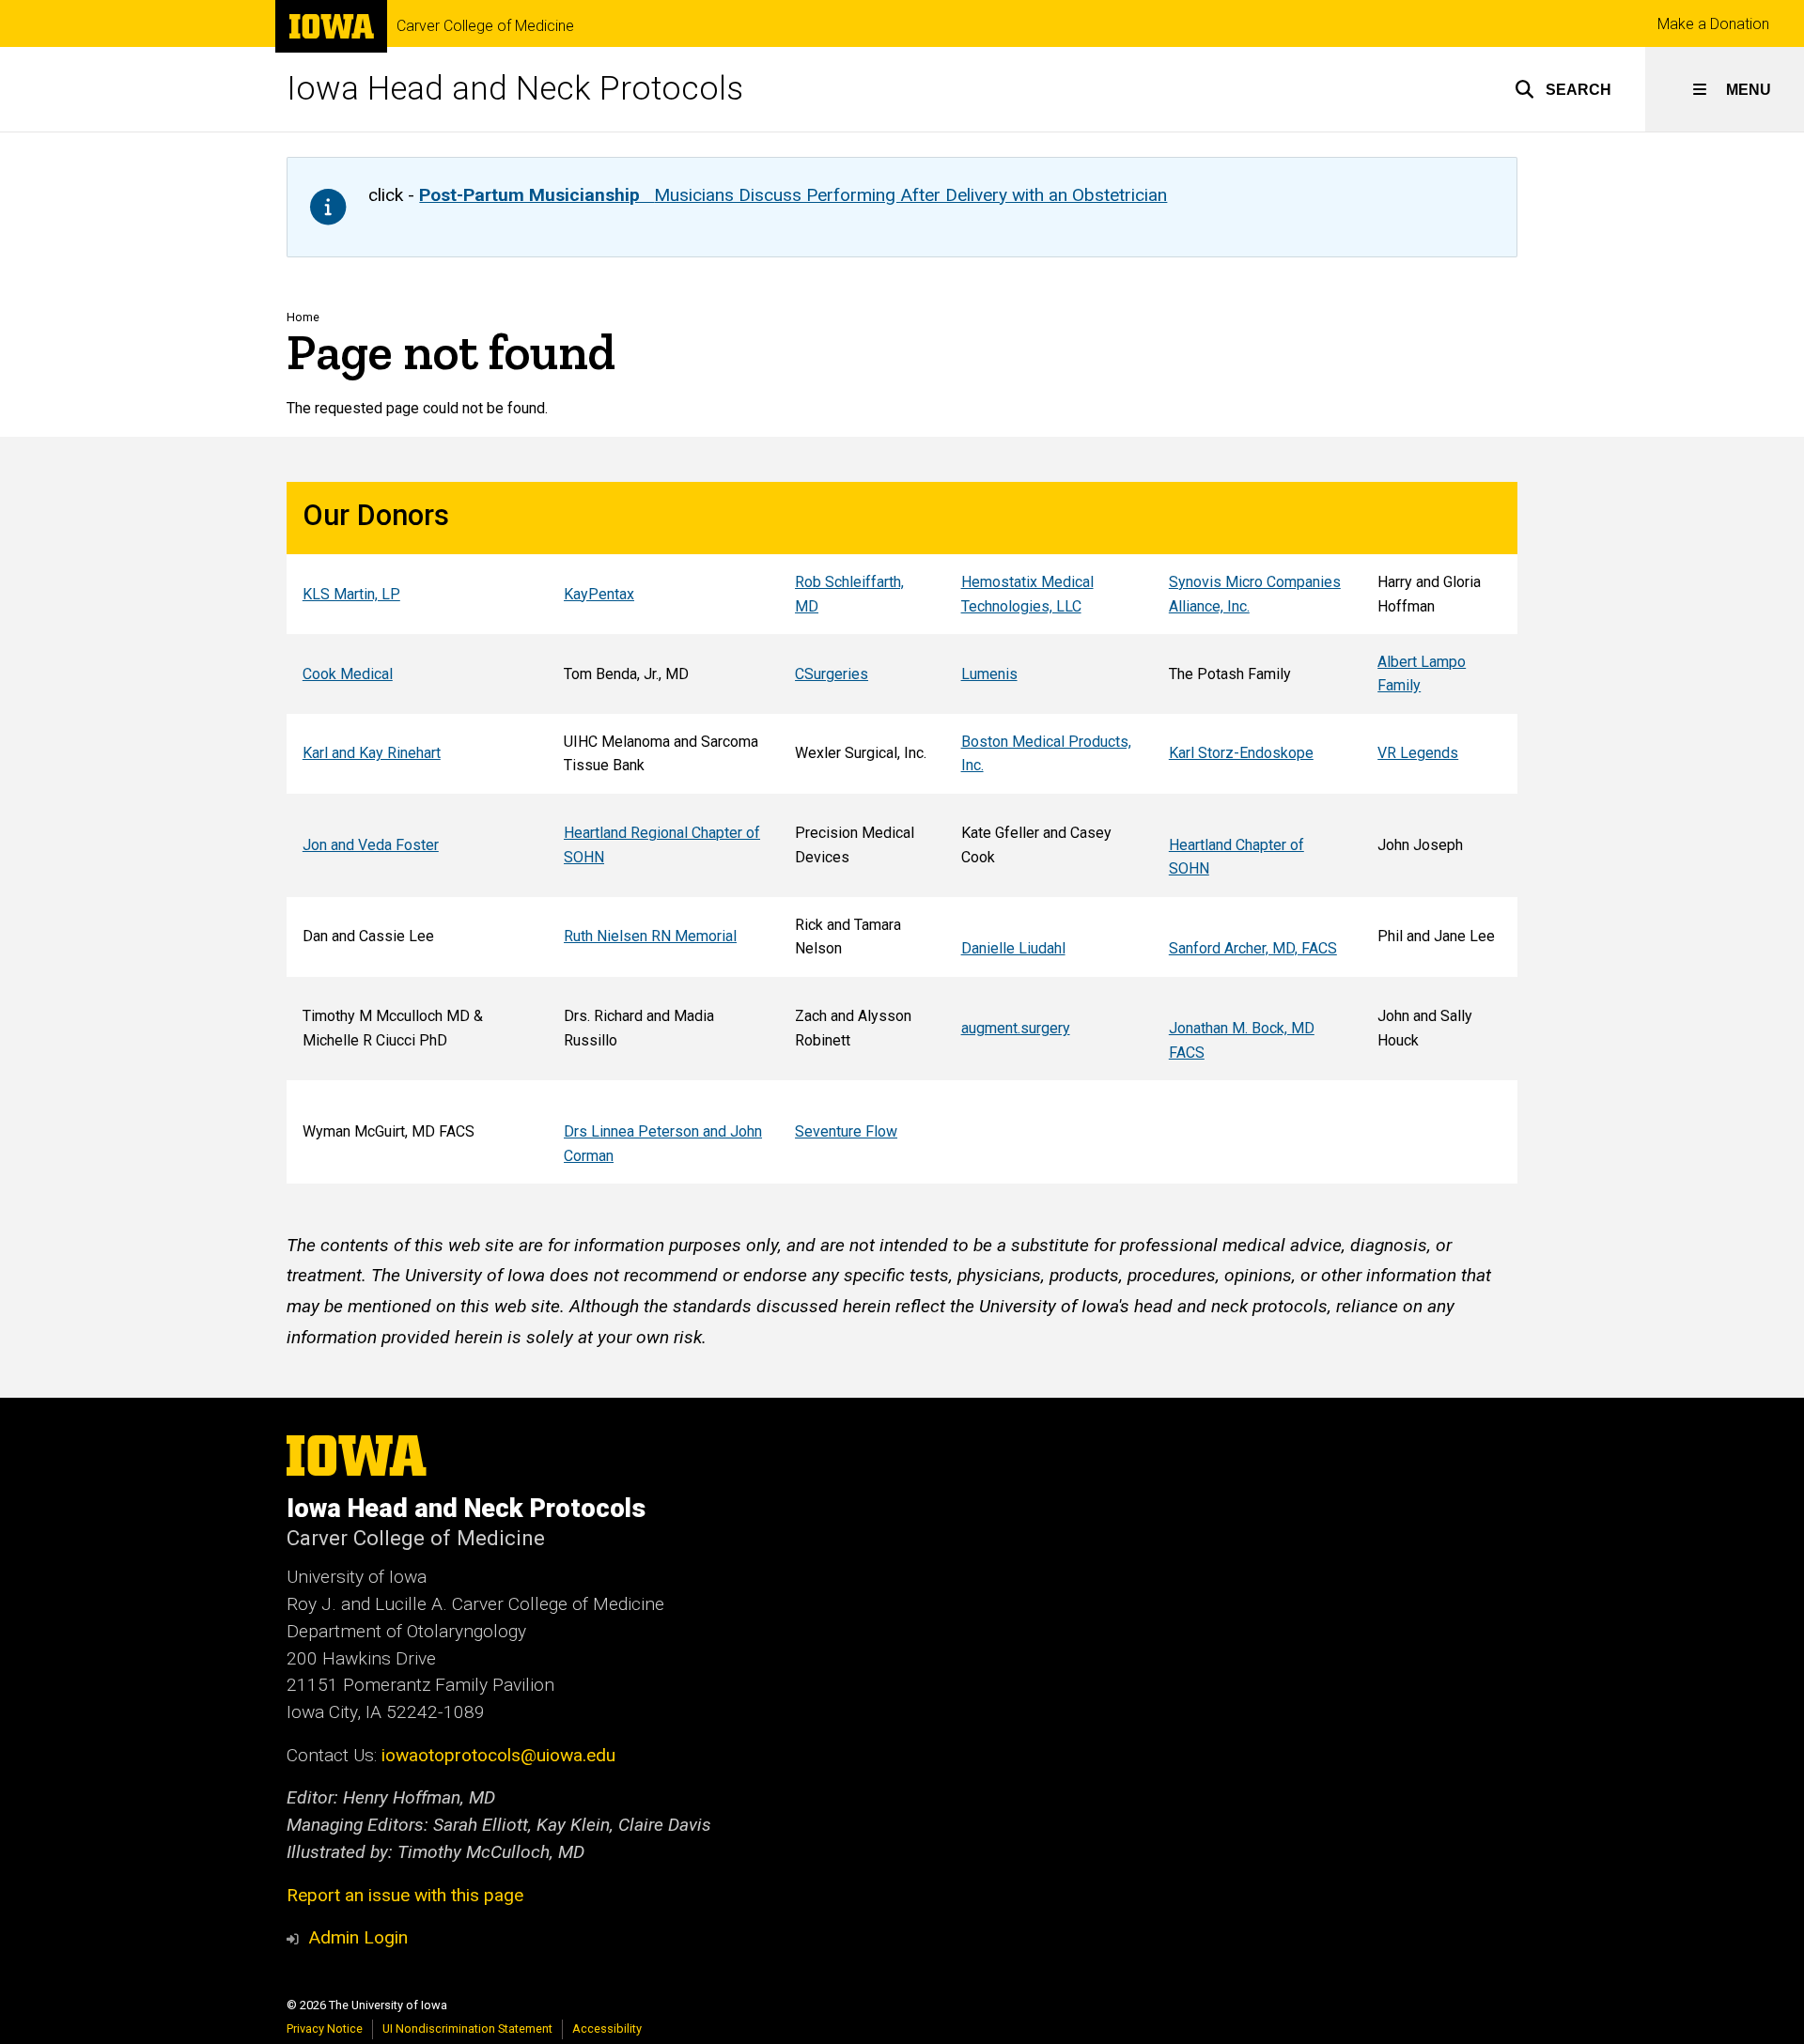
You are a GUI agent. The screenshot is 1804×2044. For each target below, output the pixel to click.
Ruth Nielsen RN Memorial (650, 936)
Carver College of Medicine (485, 26)
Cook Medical (348, 674)
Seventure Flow (846, 1131)
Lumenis (989, 674)
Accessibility (607, 2029)
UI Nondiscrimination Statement (467, 2029)
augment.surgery (1016, 1028)
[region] (902, 833)
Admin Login (358, 1937)
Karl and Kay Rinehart (372, 753)
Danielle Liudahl (1013, 948)
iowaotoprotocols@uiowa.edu (498, 1755)
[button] (1563, 89)
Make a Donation (1713, 24)
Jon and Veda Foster (371, 845)
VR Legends (1418, 753)
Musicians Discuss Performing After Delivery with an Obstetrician (793, 195)
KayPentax (599, 594)
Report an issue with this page (405, 1895)
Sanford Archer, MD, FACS (1253, 948)
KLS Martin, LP (351, 594)
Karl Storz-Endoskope (1241, 753)
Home (303, 317)
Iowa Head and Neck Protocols (515, 89)
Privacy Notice (325, 2029)
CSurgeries (832, 674)
